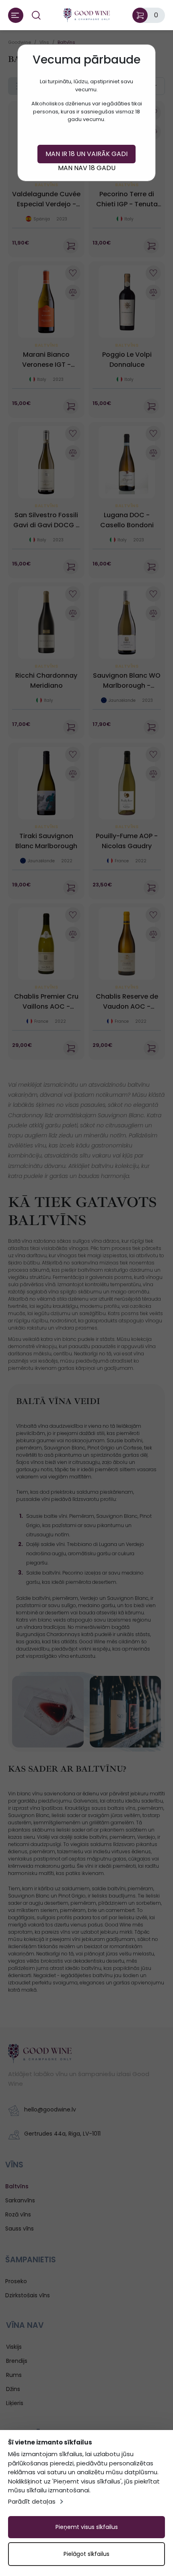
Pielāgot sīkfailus (86, 2554)
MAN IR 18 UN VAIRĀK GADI (86, 154)
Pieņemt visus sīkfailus (87, 2527)
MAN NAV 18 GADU (87, 168)
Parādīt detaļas (32, 2501)
